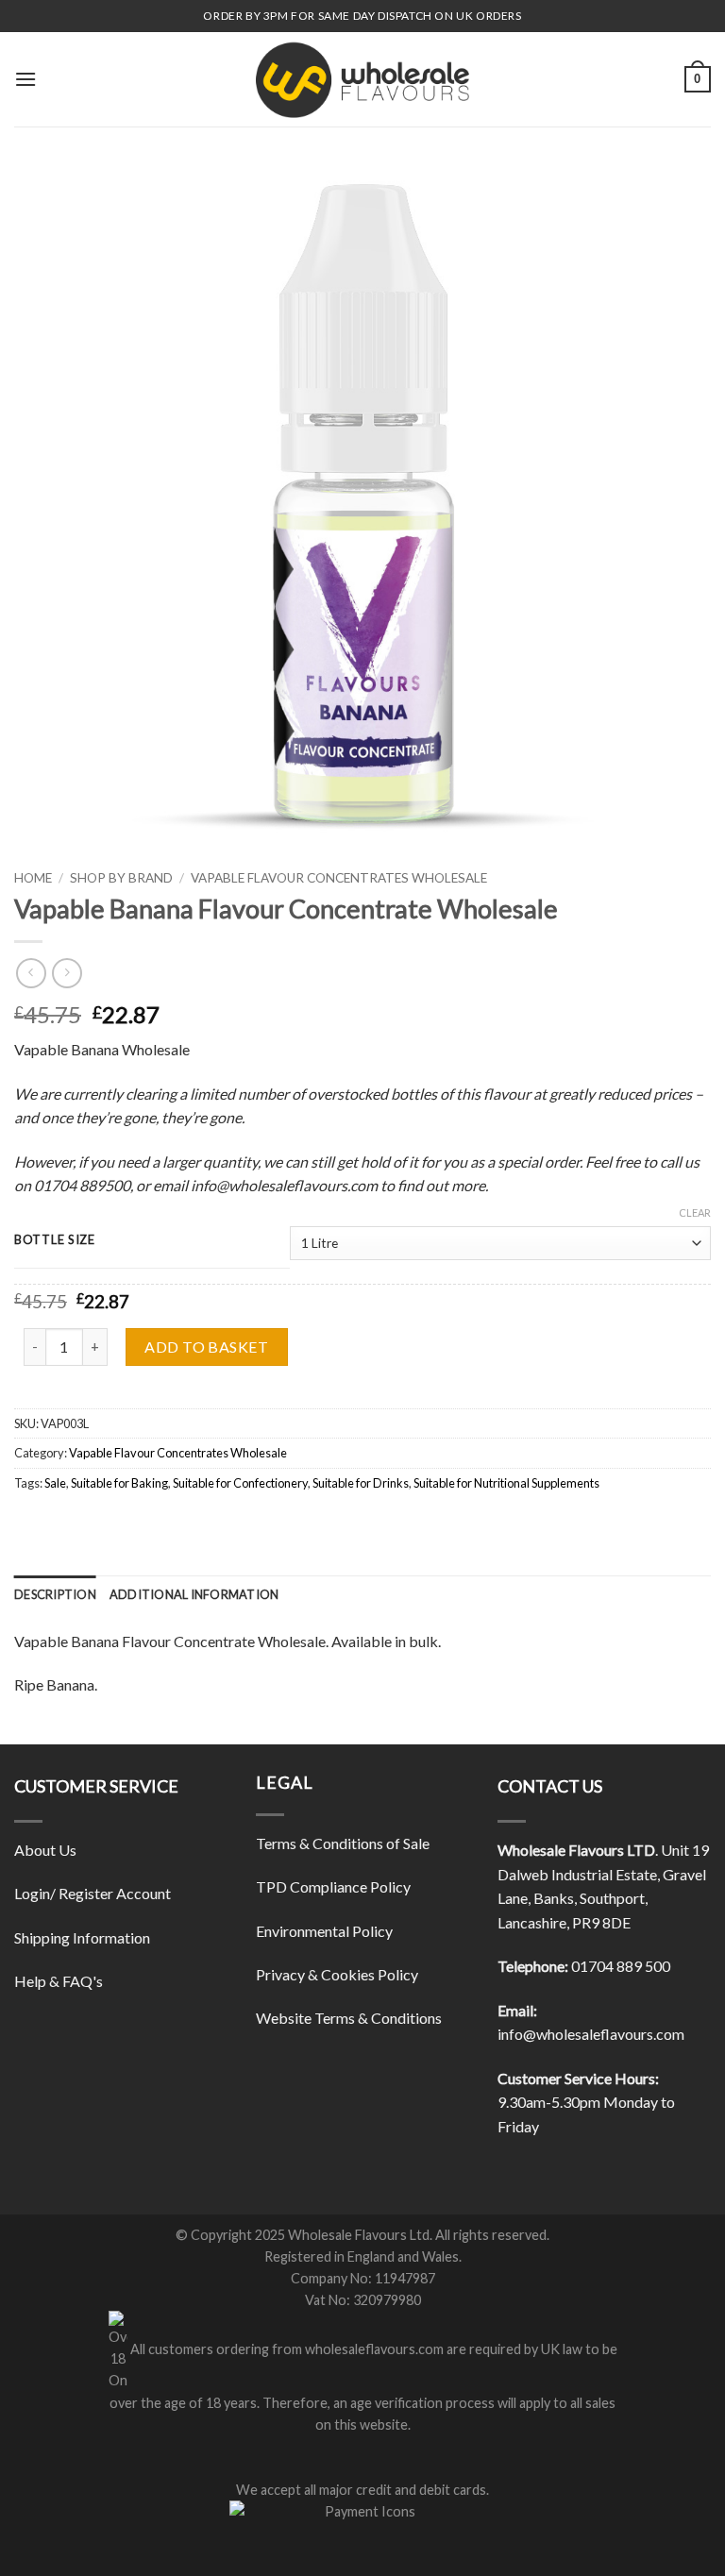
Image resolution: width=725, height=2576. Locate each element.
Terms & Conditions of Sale (343, 1843)
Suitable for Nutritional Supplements (506, 1483)
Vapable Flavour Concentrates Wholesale (339, 878)
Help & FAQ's (59, 1981)
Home (33, 878)
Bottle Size (55, 1240)
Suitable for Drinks (361, 1483)
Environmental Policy (324, 1931)
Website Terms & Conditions (349, 2018)
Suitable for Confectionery (240, 1483)
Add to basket (206, 1347)
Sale (55, 1483)
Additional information (194, 1594)
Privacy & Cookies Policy (337, 1974)
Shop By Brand (121, 878)
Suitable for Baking (119, 1483)
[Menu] (25, 79)
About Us (45, 1850)
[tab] (55, 1594)
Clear (695, 1212)
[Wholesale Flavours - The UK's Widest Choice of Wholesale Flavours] (362, 79)
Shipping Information (82, 1937)
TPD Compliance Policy (333, 1886)
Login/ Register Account (93, 1893)
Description (55, 1594)
